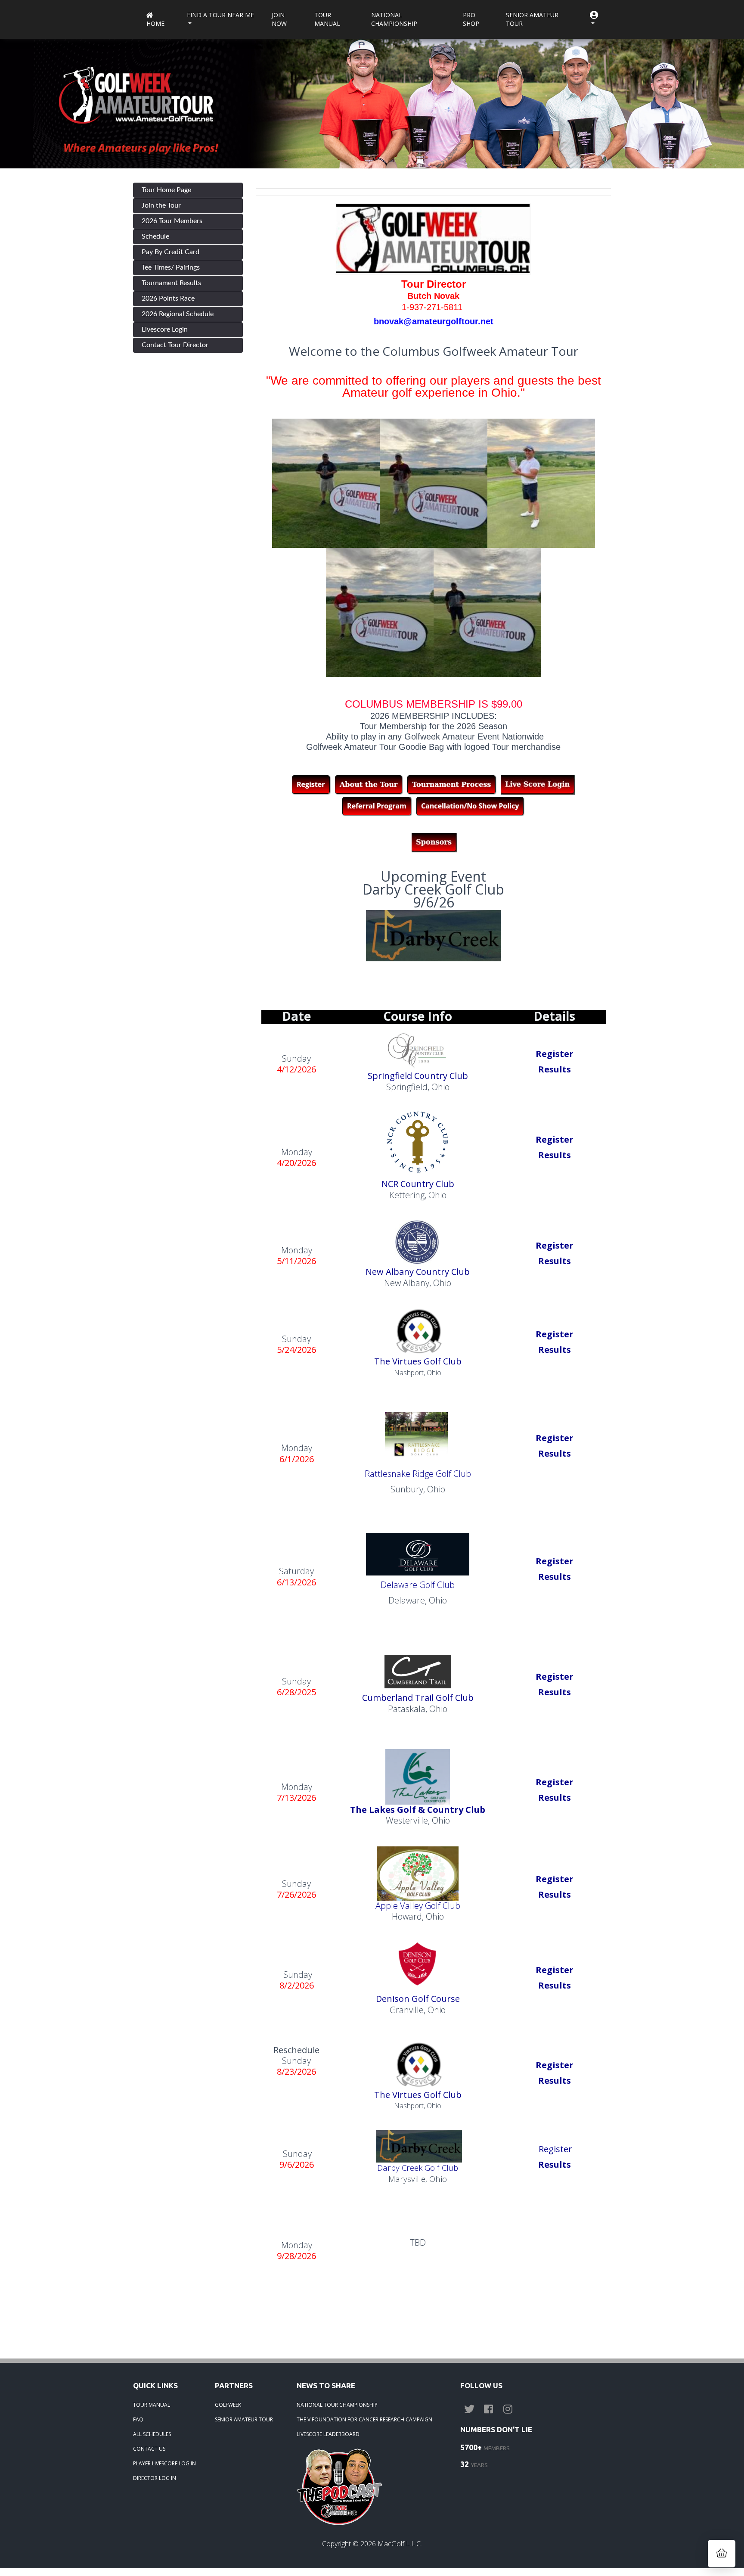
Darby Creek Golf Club (418, 2167)
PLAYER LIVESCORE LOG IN (164, 2463)
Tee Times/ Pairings (171, 267)
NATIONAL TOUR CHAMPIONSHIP (337, 2405)
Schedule (155, 236)
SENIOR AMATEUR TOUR (244, 2419)
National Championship (394, 19)
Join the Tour (161, 205)
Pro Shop (471, 19)
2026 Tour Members (172, 221)
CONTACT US (149, 2449)
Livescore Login (165, 329)
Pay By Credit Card (170, 252)
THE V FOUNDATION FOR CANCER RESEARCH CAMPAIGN (364, 2419)
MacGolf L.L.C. (400, 2544)
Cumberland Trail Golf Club (418, 1698)
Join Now (279, 19)
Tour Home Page (166, 190)
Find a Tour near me (220, 15)
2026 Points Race (168, 298)
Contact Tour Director (175, 345)
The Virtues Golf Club (418, 1361)
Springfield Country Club (418, 1076)
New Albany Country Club (418, 1272)
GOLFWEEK (228, 2405)
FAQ (138, 2419)
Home (155, 23)
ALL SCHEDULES (152, 2434)
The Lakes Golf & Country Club (418, 1810)
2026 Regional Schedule (178, 314)
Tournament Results (171, 283)
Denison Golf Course (418, 1999)
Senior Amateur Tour (532, 19)
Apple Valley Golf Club (418, 1906)
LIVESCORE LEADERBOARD (328, 2434)
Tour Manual (327, 19)
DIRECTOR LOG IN (155, 2478)
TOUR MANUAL (152, 2405)
